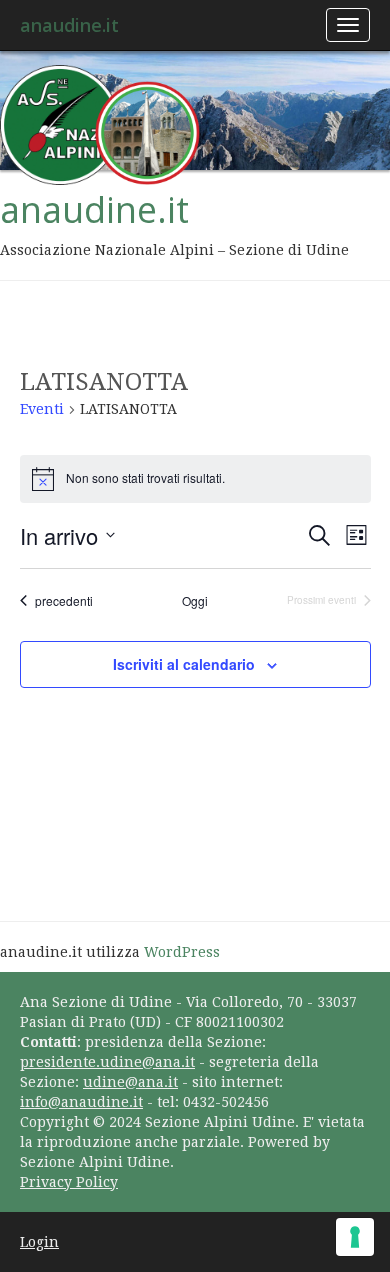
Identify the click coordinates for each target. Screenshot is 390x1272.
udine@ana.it (130, 1082)
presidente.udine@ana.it (107, 1062)
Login (39, 1242)
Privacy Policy (69, 1182)
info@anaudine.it (81, 1102)
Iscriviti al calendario (184, 664)
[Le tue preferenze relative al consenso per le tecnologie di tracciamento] (355, 1237)
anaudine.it (69, 25)
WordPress (182, 952)
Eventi (42, 409)
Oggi (195, 601)
